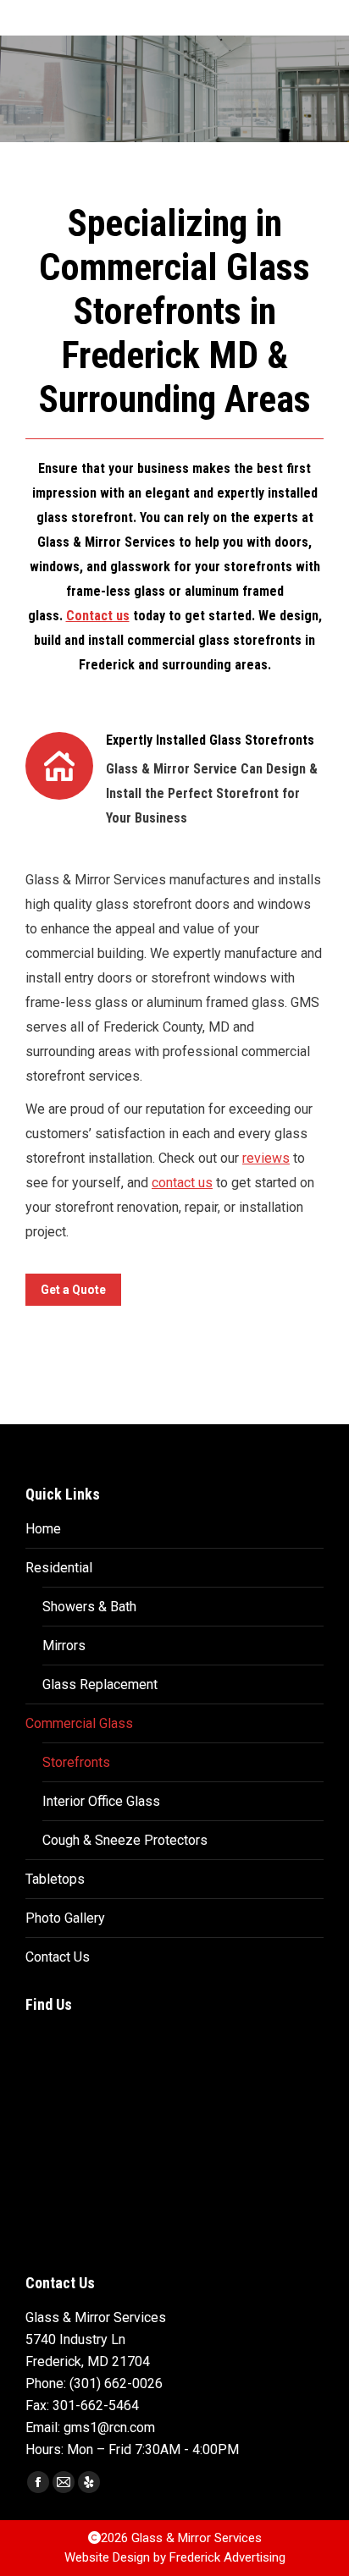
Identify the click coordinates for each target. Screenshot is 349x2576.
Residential (59, 1568)
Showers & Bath (89, 1607)
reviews (266, 1158)
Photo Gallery (65, 1918)
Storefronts (76, 1762)
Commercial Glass (79, 1723)
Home (43, 1529)
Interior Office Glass (101, 1801)
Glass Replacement (100, 1684)
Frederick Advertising (227, 2557)
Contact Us (58, 1957)
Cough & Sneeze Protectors (125, 1840)
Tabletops (55, 1879)
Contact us (98, 616)
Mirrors (64, 1646)
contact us (182, 1183)
